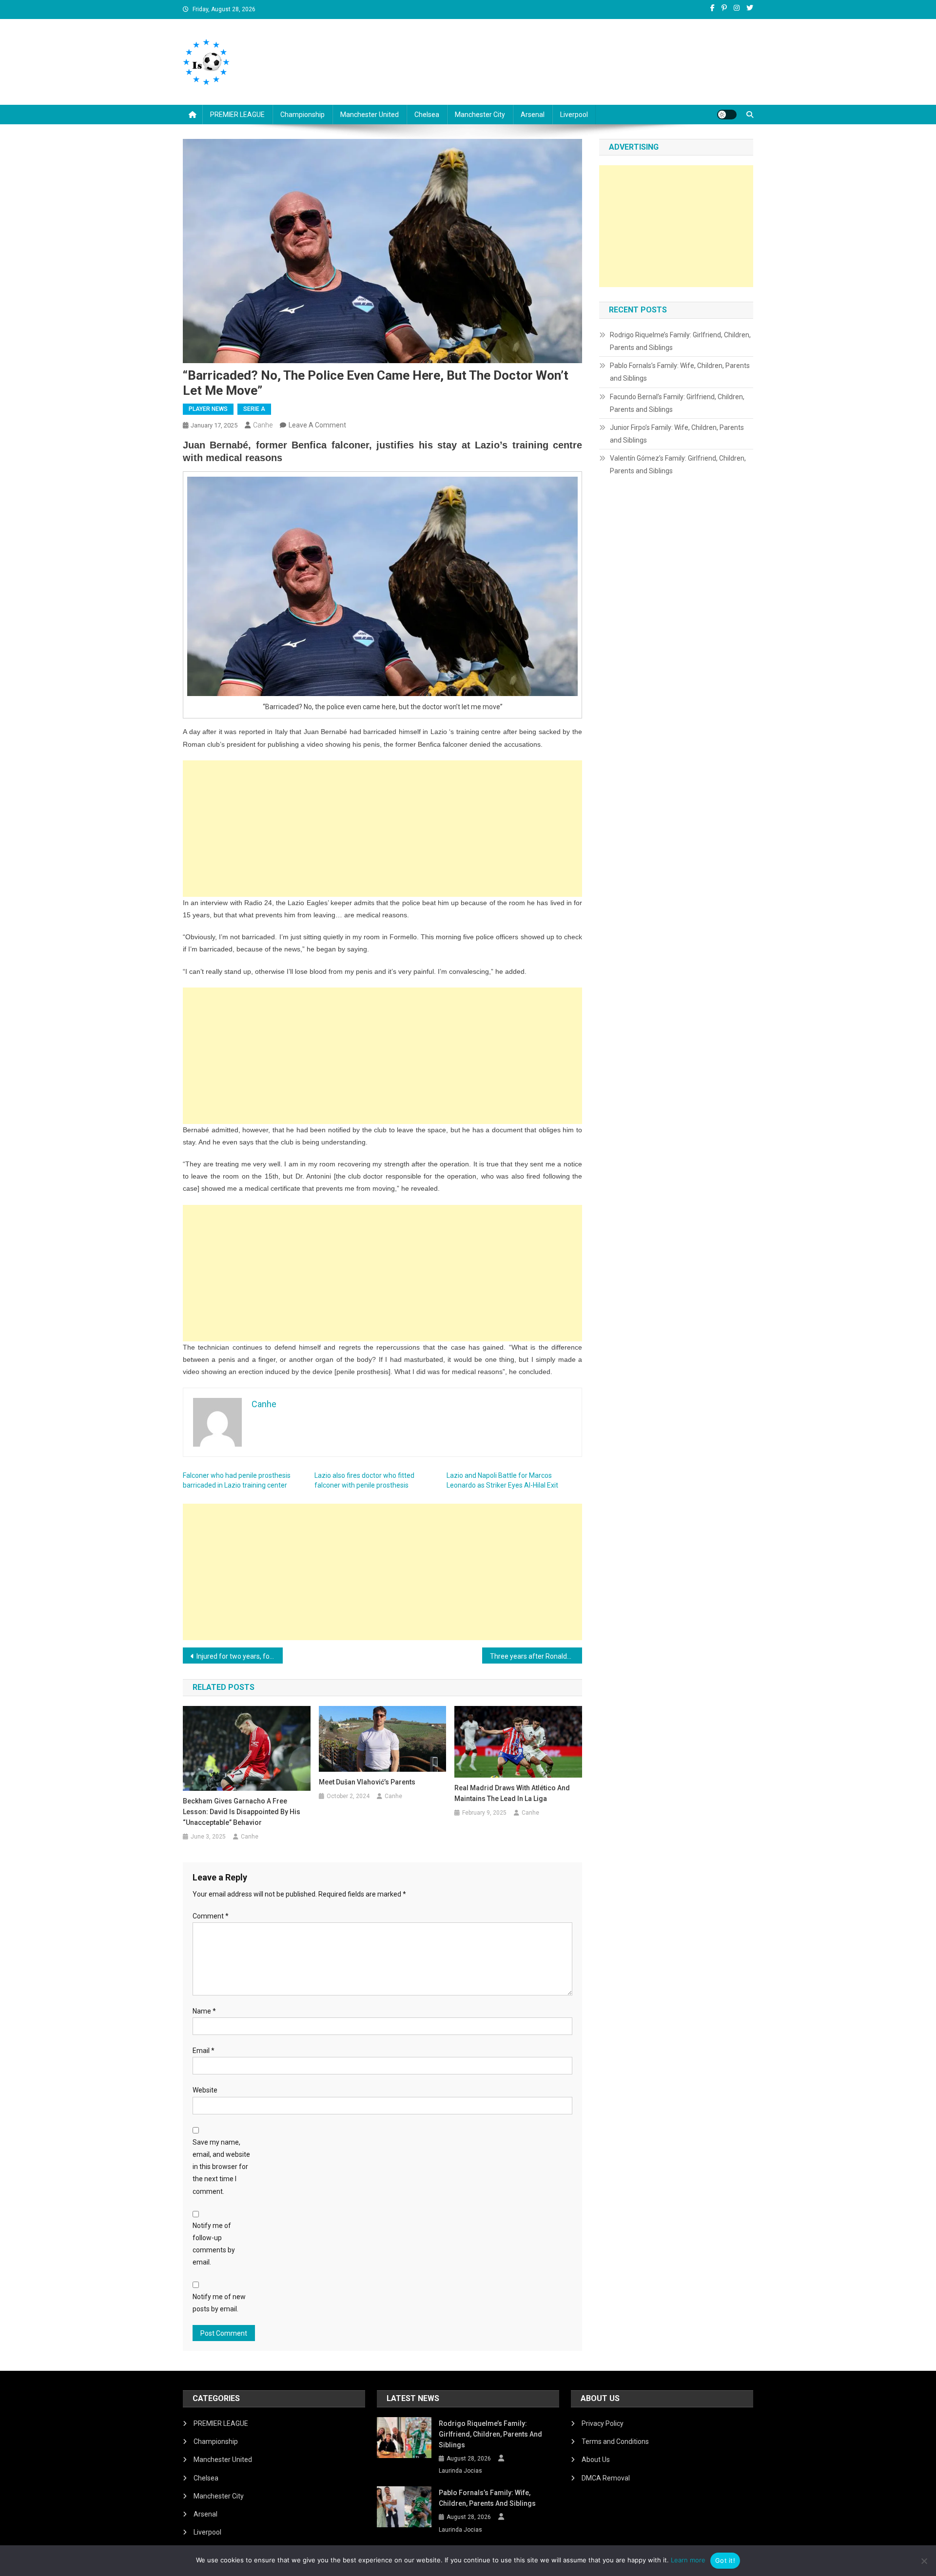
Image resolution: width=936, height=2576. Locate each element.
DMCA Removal (606, 2478)
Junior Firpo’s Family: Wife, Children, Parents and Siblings (677, 434)
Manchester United (370, 115)
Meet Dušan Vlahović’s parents (367, 1782)
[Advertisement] (382, 829)
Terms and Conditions (615, 2441)
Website (205, 2090)
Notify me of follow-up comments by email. (214, 2244)
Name (204, 2011)
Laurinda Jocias (460, 2471)
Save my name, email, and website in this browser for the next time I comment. (221, 2167)
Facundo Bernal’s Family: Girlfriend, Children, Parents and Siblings (677, 403)
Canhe (263, 425)
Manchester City (480, 115)
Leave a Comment (317, 425)
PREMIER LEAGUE (237, 115)
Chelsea (427, 115)
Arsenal (533, 115)
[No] (924, 2561)
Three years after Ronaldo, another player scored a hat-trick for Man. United (536, 1656)
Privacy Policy (603, 2423)
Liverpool (574, 115)
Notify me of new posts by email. (219, 2303)
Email (204, 2051)
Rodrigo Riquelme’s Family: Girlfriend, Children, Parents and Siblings (680, 341)
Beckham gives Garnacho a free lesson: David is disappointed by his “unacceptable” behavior (242, 1812)
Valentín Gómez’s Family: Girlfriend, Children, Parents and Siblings (678, 465)
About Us (596, 2460)
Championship (302, 115)
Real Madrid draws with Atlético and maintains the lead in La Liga (512, 1793)
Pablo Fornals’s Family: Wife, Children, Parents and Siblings (680, 372)
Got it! (725, 2560)
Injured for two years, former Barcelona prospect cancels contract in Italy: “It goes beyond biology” (240, 1656)
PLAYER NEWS (208, 409)
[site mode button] (727, 115)
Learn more (688, 2560)
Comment (211, 1916)
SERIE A (254, 409)
